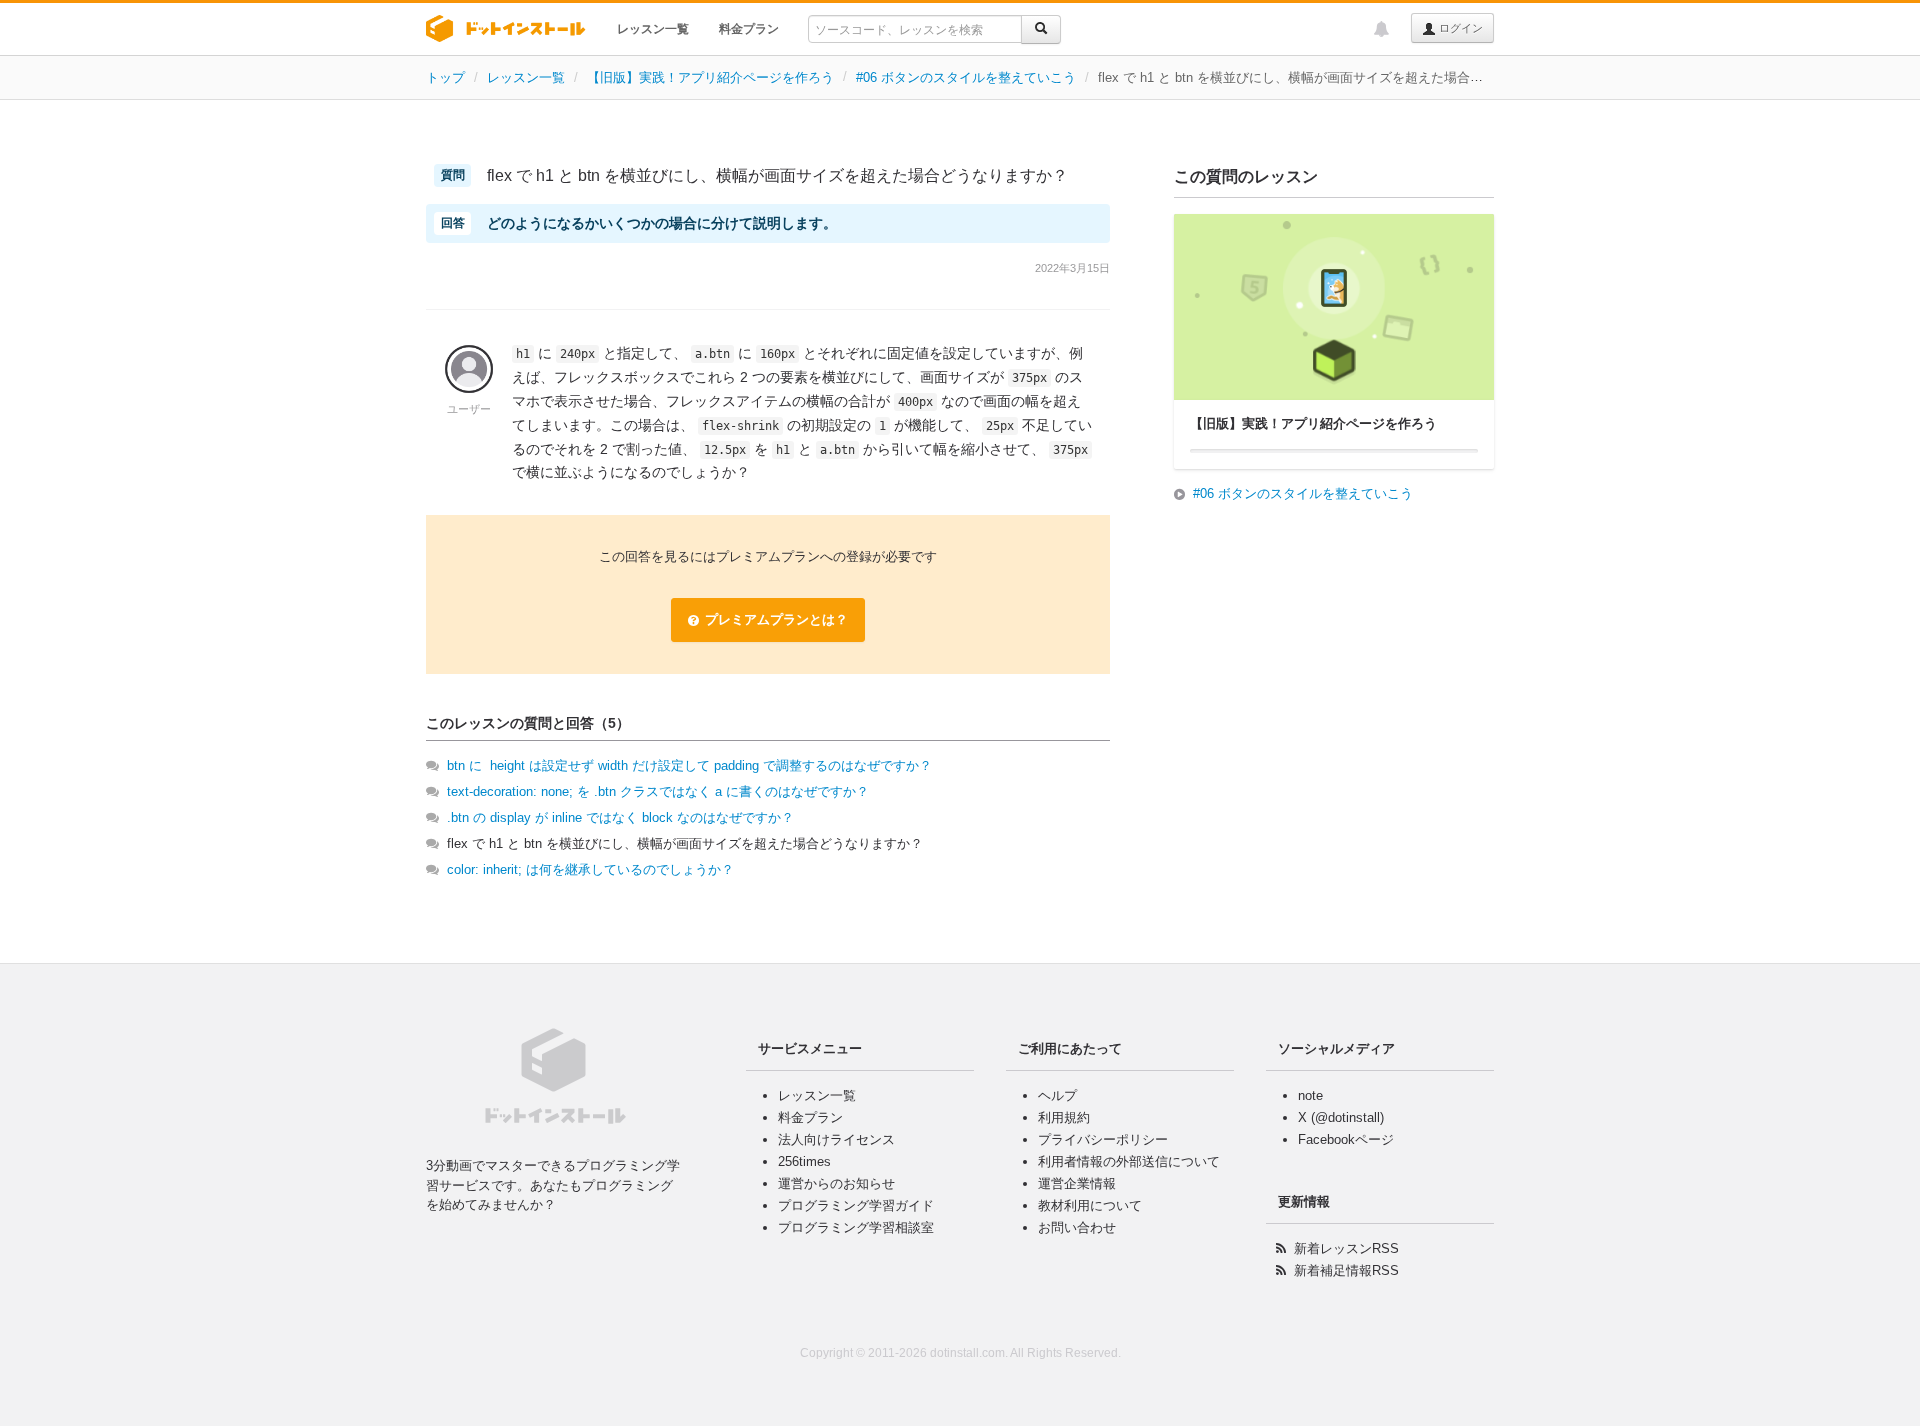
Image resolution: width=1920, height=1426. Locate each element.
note (1310, 1095)
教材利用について (1090, 1205)
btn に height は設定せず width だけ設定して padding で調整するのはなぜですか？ (689, 765)
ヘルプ (1057, 1095)
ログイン (1459, 28)
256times (804, 1161)
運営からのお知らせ (836, 1183)
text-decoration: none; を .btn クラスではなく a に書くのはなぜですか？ (658, 791)
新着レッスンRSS (1346, 1248)
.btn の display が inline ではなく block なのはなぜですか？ (620, 817)
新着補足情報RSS (1346, 1270)
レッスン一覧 (653, 29)
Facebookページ (1346, 1139)
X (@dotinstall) (1341, 1117)
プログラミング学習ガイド (856, 1205)
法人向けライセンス (836, 1139)
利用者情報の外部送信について (1129, 1161)
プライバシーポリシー (1103, 1139)
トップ (445, 77)
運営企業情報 (1077, 1183)
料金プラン (749, 29)
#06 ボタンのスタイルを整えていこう (966, 77)
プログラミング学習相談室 (856, 1227)
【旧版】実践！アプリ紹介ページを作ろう (710, 77)
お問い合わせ (1077, 1227)
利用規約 (1064, 1117)
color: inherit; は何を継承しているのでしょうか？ (590, 869)
